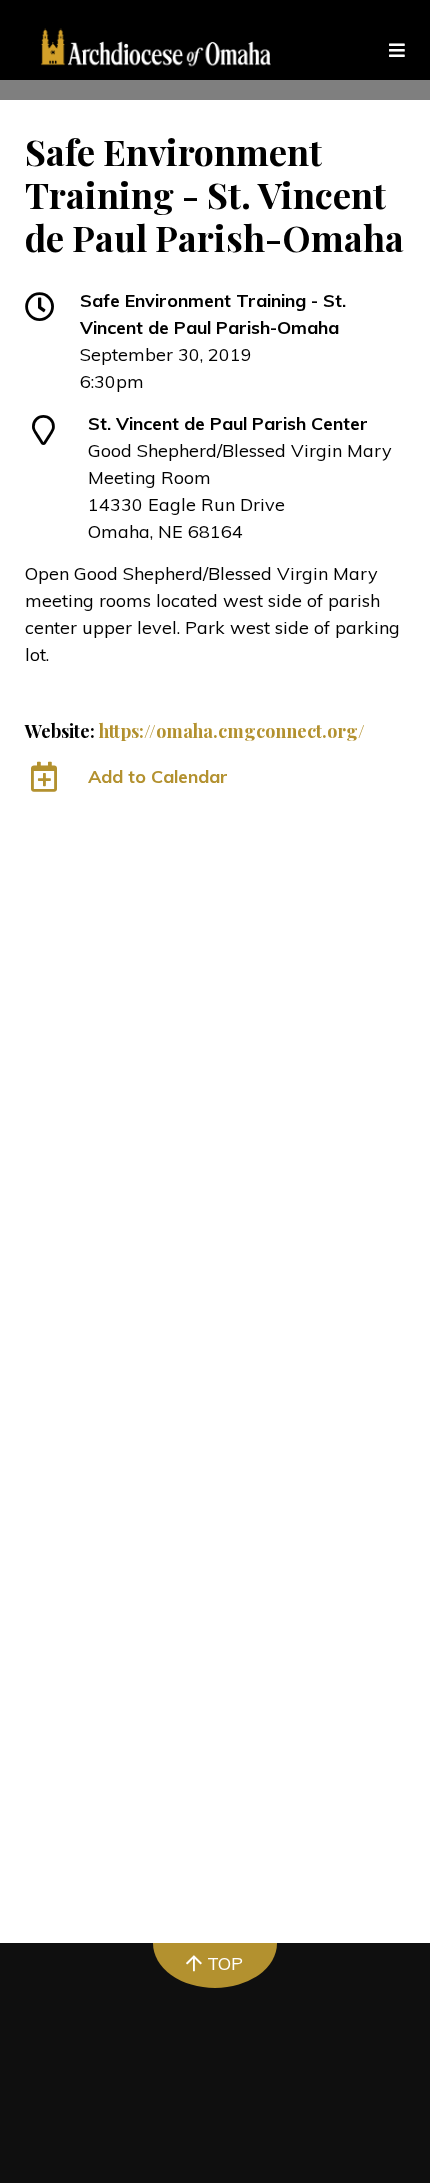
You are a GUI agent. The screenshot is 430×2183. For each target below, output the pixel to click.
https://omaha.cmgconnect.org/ (232, 731)
